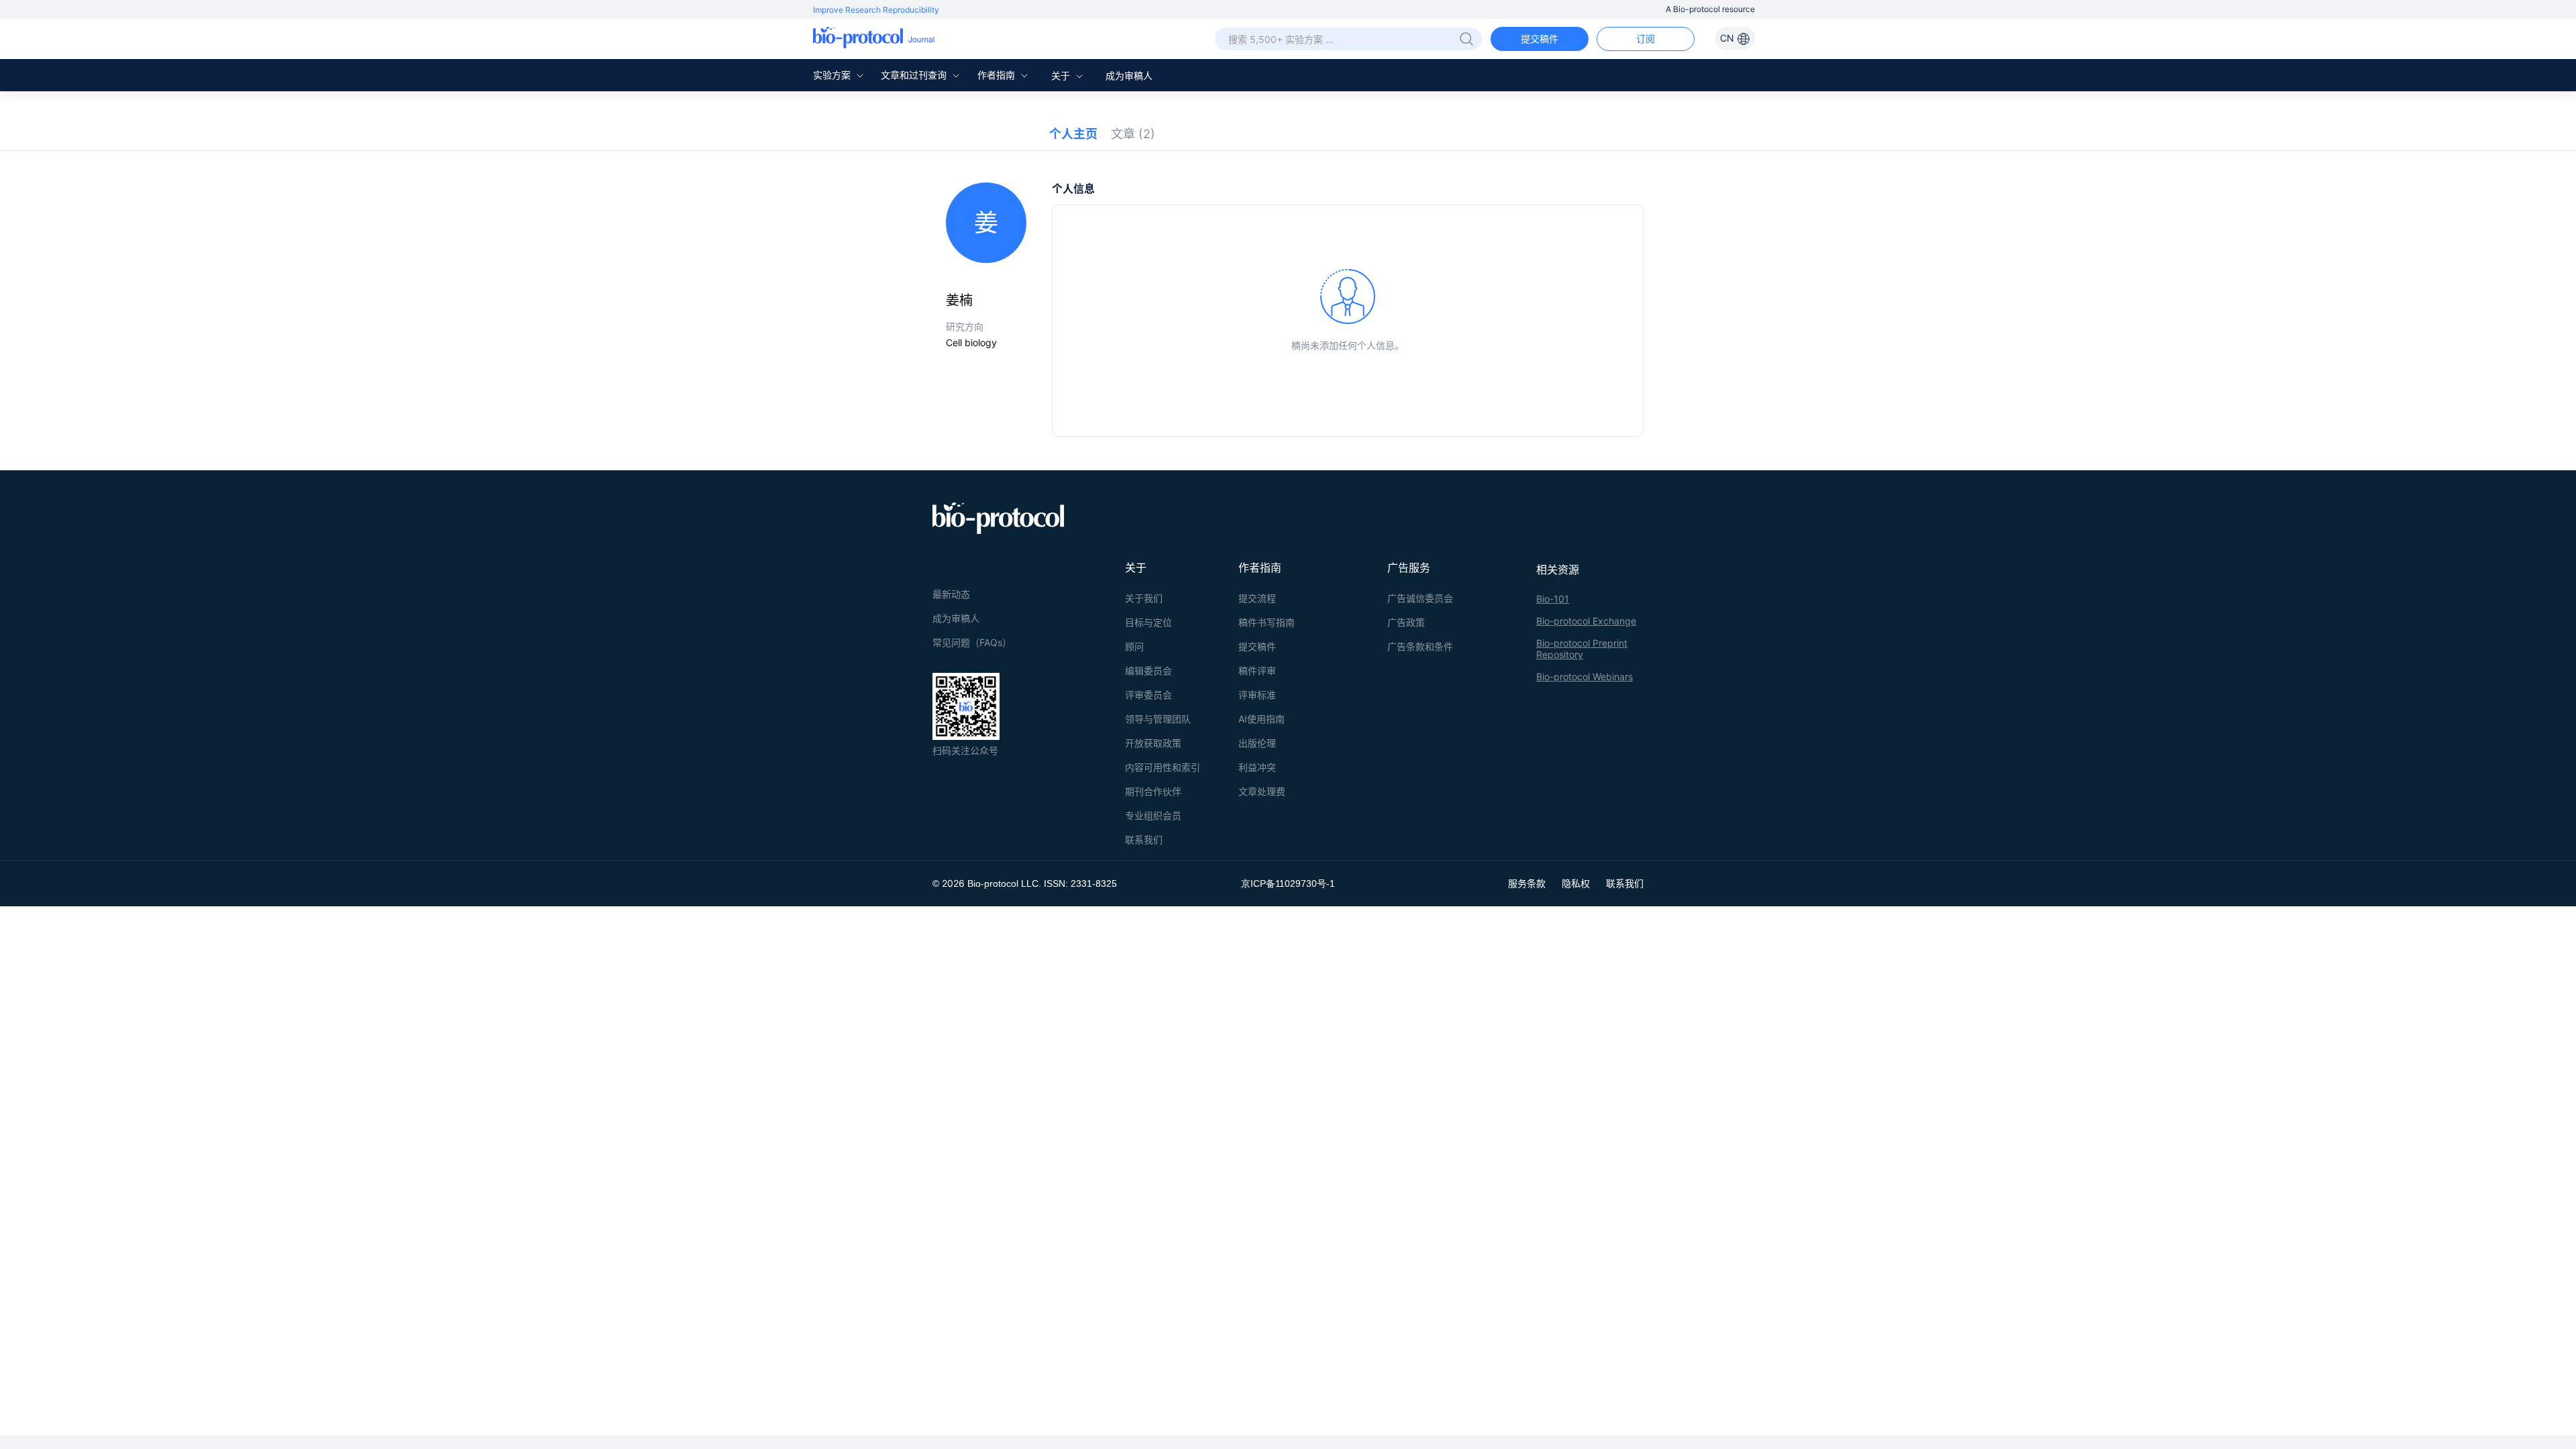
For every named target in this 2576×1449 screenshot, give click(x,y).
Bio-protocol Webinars (1585, 677)
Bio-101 (1553, 599)
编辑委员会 (1148, 670)
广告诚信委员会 (1420, 598)
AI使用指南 (1262, 719)
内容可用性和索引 (1163, 767)
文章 (1133, 134)
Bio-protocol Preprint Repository (1582, 649)
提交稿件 (1540, 39)
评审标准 (1257, 695)
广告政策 (1406, 622)
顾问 (1134, 646)
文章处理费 (1262, 791)
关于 (1062, 75)
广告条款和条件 (1420, 646)
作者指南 (998, 75)
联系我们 (1144, 840)
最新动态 (951, 594)
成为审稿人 (1129, 75)
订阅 (1646, 39)
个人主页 (1073, 134)
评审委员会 (1148, 695)
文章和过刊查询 (915, 75)
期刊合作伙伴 (1153, 791)
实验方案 (833, 75)
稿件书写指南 (1267, 622)
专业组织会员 (1153, 815)
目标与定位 (1148, 622)
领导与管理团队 (1158, 719)
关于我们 (1144, 598)
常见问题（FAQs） (972, 642)
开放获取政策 (1153, 743)
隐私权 (1576, 883)
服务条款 (1527, 883)
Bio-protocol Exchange (1586, 621)
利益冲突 (1257, 767)
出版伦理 (1257, 743)
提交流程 (1257, 598)
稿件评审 (1257, 670)
